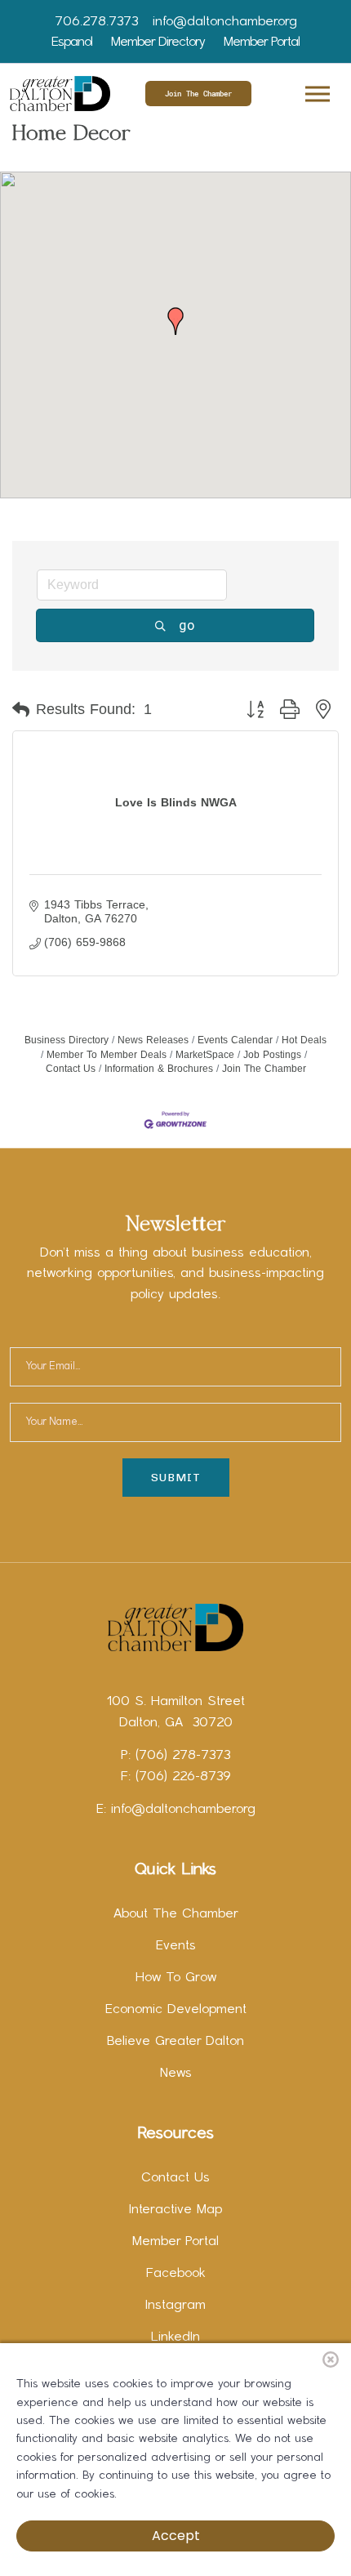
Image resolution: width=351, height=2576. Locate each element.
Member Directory (158, 42)
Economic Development (176, 2010)
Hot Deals (304, 1040)
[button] (316, 91)
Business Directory (67, 1040)
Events (176, 1946)
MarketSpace (205, 1055)
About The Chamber (176, 1914)
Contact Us (175, 2178)
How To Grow (176, 1978)
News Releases (153, 1040)
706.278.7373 (96, 22)
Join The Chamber (198, 94)
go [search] (187, 625)
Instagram (175, 2306)
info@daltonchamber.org (225, 22)
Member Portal (262, 42)
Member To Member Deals (107, 1055)
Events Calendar (235, 1040)
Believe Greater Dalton (175, 2042)
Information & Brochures (159, 1069)
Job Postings (272, 1055)
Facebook (176, 2274)
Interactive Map (175, 2210)
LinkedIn (175, 2337)
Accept (176, 2536)
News (176, 2074)
